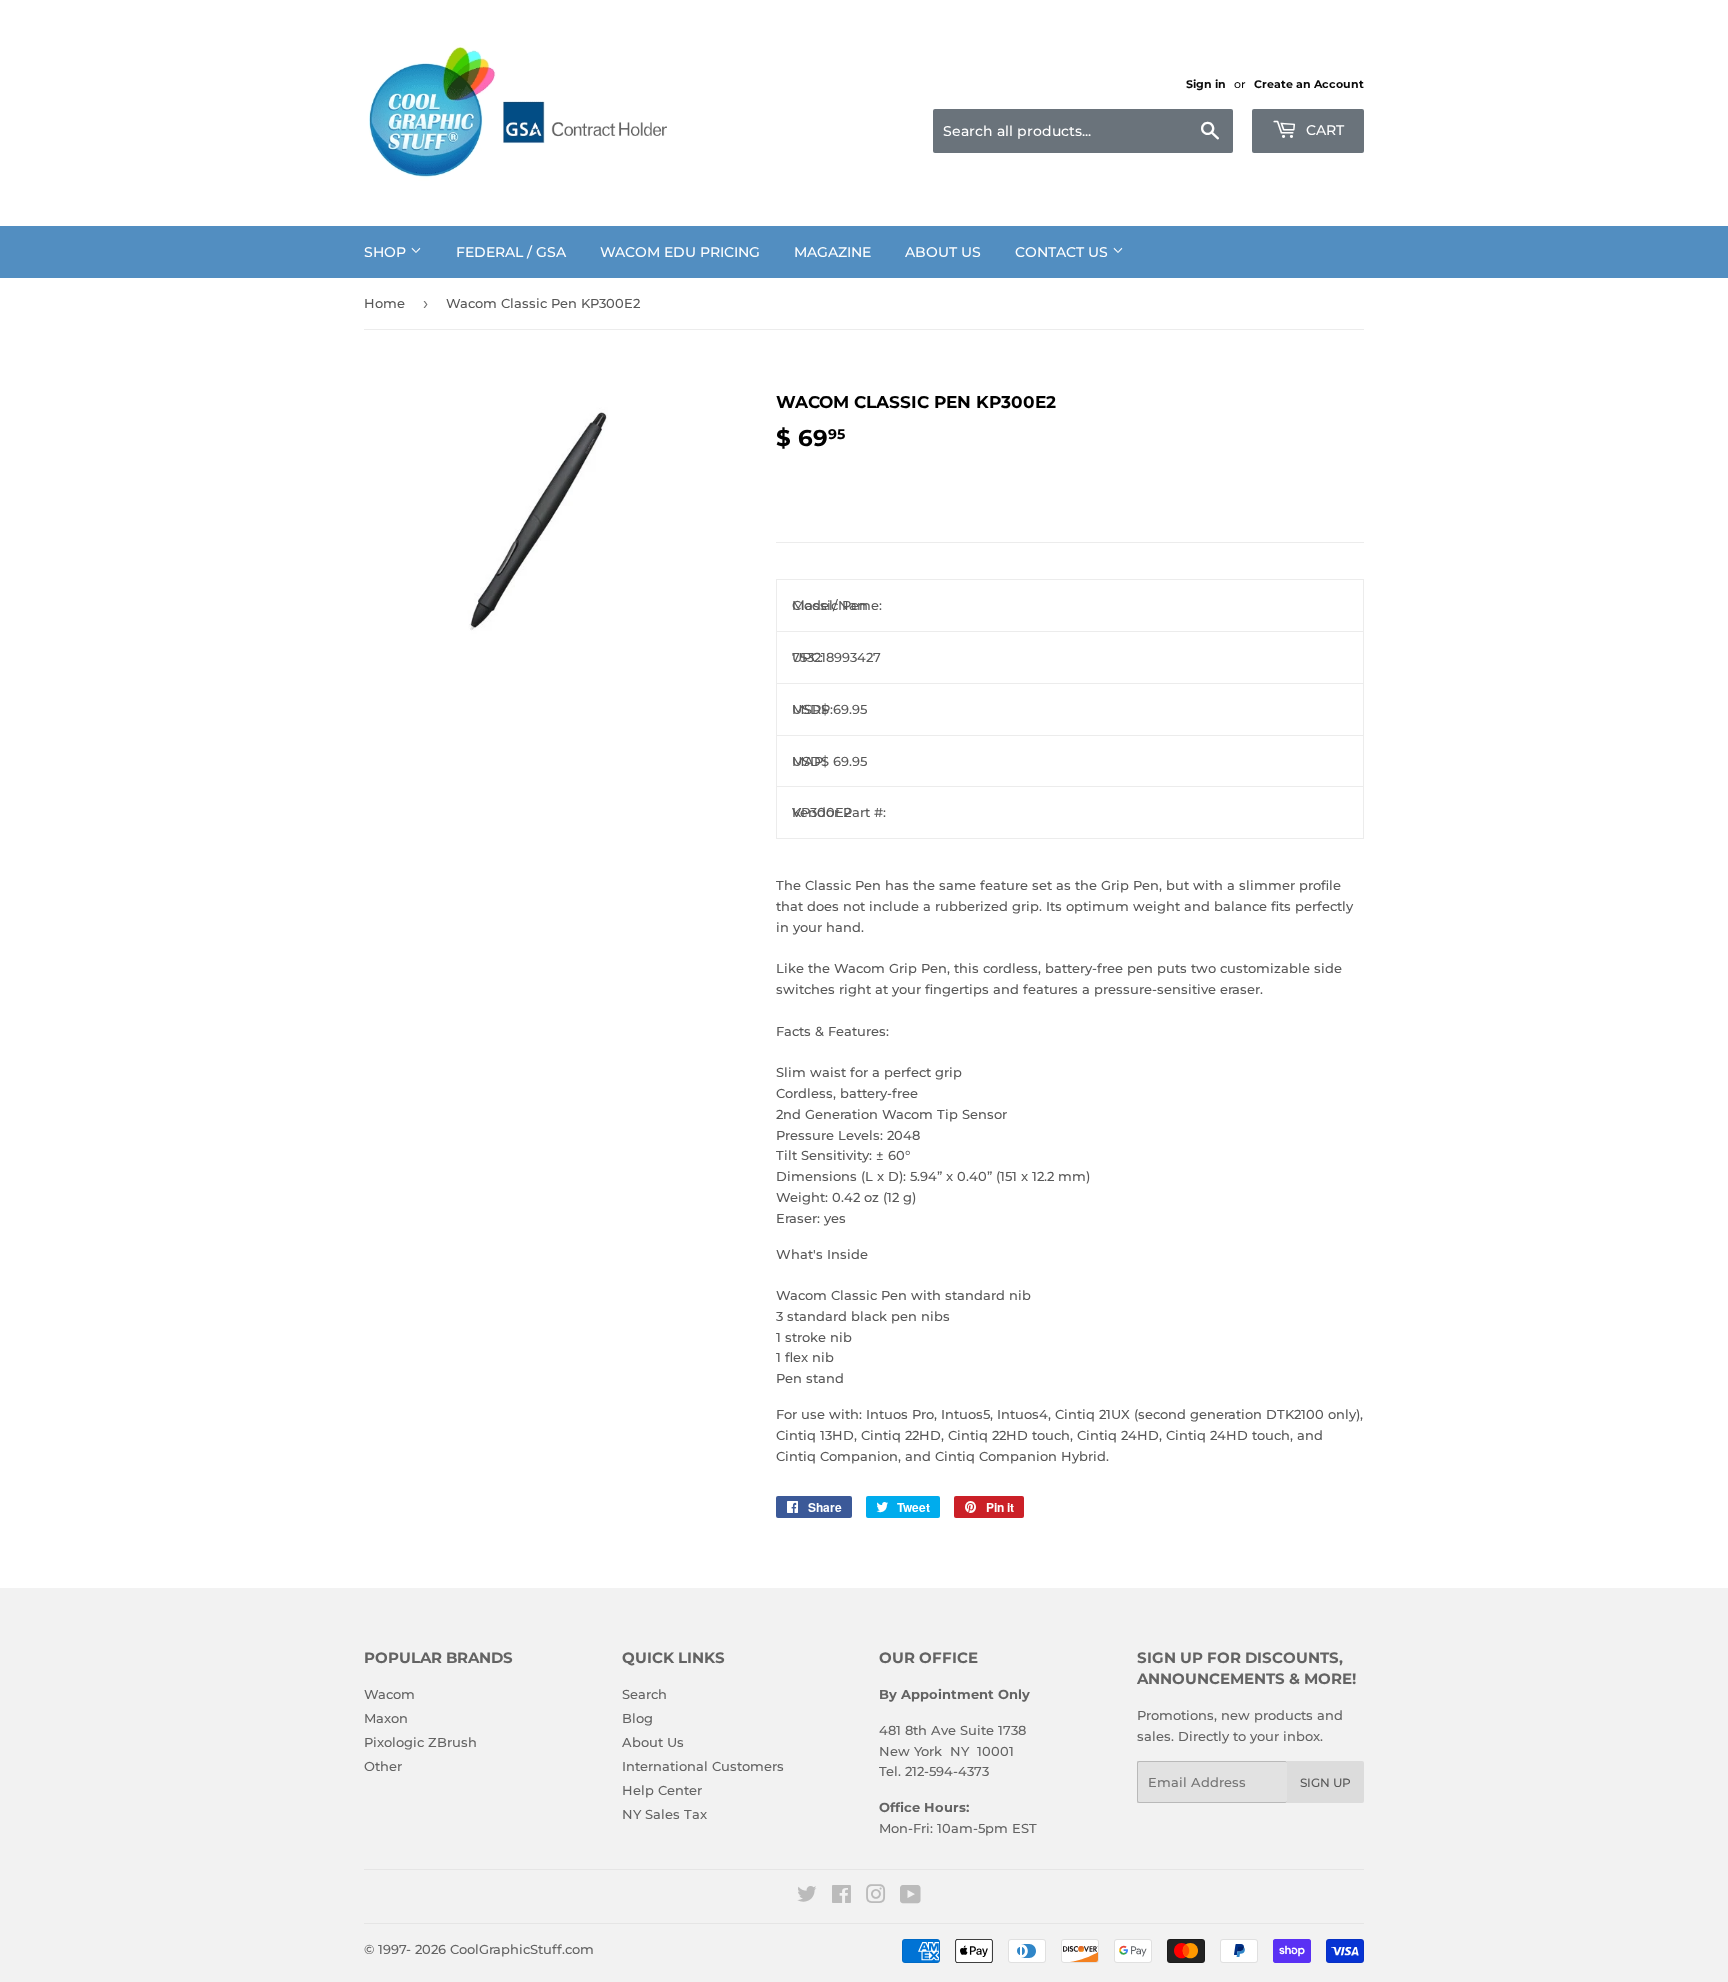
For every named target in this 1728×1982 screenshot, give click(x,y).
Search (644, 1694)
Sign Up (1325, 1782)
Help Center (662, 1790)
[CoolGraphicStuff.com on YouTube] (910, 1897)
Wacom (389, 1694)
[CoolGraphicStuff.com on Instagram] (876, 1897)
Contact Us (1063, 252)
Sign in (1206, 84)
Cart (1323, 130)
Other (383, 1766)
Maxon (386, 1718)
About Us (943, 252)
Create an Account (1309, 84)
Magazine (832, 252)
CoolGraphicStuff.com (522, 1949)
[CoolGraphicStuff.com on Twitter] (807, 1897)
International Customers (703, 1766)
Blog (637, 1718)
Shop (387, 252)
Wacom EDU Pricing (680, 252)
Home (384, 303)
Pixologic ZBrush (420, 1742)
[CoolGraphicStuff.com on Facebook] (841, 1897)
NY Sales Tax (664, 1814)
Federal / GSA (511, 252)
